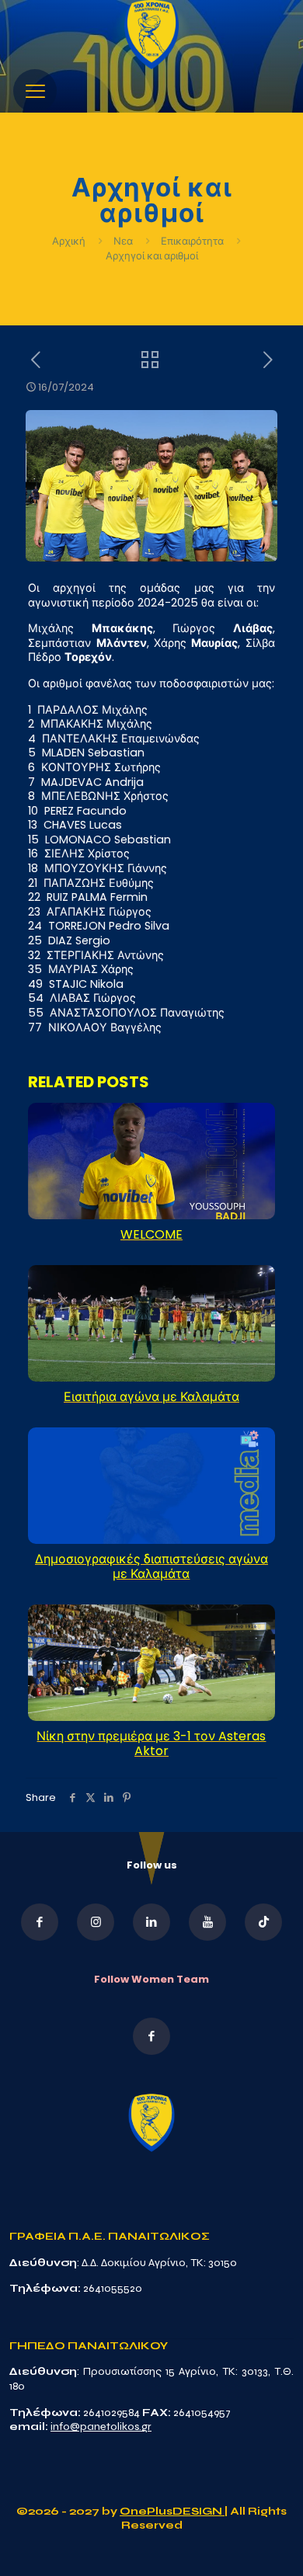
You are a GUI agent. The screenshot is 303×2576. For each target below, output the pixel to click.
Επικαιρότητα (192, 241)
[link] (151, 35)
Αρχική (70, 241)
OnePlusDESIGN (172, 2511)
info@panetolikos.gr (101, 2427)
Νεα (123, 241)
